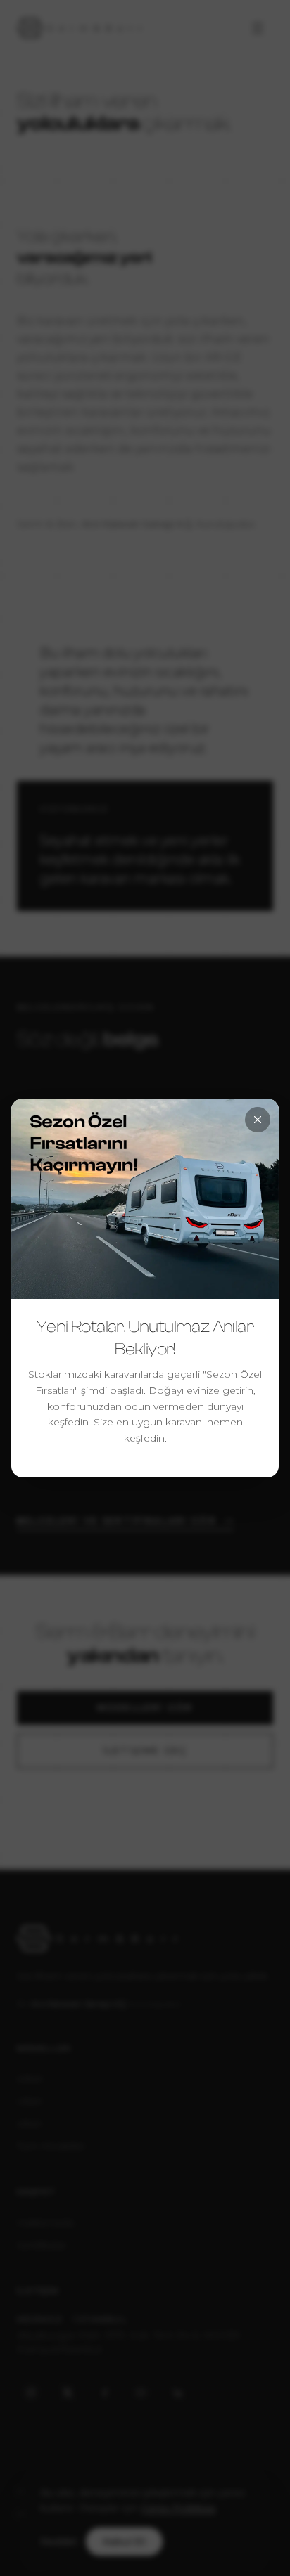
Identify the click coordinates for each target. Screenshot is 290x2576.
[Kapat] (258, 1120)
